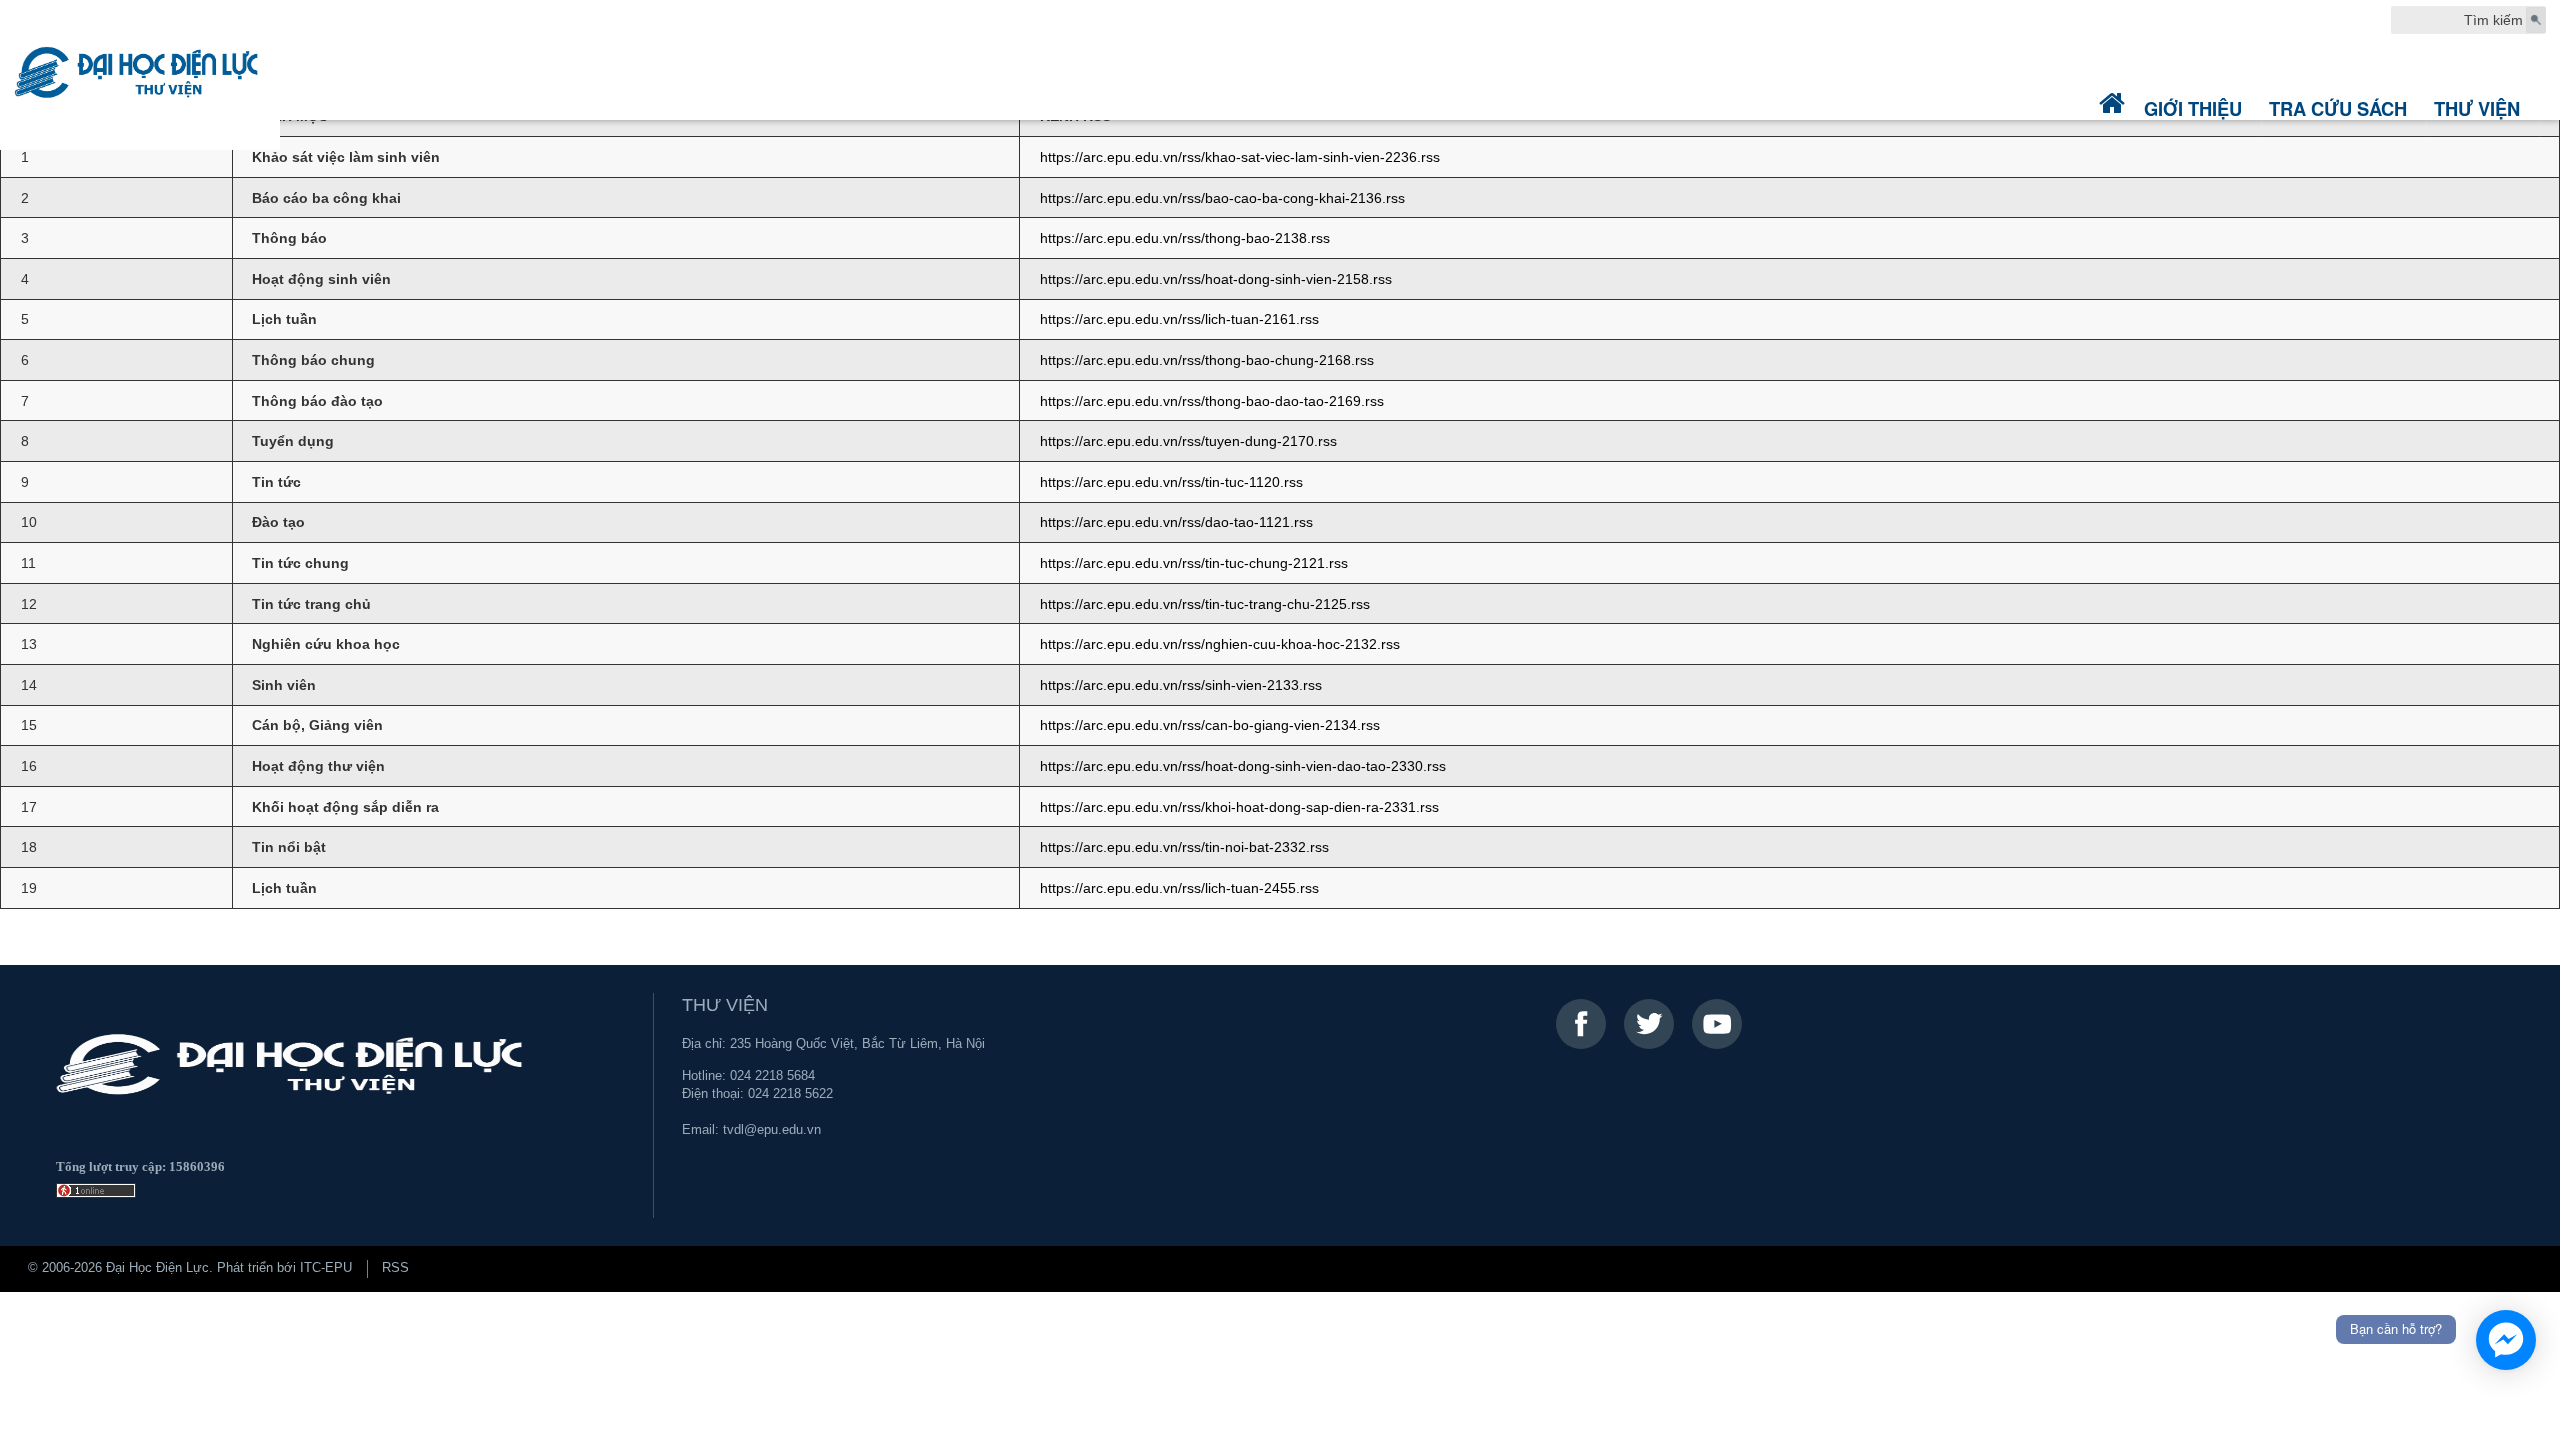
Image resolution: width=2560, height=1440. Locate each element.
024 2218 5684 (772, 1076)
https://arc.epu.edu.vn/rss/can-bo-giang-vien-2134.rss (1210, 725)
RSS (395, 1268)
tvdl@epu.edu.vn (772, 1130)
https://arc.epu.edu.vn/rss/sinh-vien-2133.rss (1181, 685)
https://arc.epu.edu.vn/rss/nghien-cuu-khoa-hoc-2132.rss (1220, 644)
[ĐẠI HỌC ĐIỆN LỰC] (140, 75)
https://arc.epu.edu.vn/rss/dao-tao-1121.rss (1176, 522)
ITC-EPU (326, 1268)
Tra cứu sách (2338, 108)
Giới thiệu (2193, 108)
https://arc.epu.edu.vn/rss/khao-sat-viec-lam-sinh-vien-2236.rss (1240, 157)
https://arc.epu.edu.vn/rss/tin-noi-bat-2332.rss (1184, 847)
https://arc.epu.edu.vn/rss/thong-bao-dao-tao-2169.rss (1212, 401)
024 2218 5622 (790, 1094)
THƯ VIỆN (725, 1005)
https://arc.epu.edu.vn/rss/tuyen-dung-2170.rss (1188, 441)
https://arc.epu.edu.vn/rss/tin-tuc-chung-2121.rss (1194, 563)
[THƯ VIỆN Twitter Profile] (1649, 1024)
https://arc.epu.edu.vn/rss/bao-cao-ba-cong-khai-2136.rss (1222, 198)
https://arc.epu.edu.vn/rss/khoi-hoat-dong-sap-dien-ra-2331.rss (1239, 807)
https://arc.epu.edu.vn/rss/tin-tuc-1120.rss (1171, 482)
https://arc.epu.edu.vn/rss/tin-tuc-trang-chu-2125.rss (1205, 604)
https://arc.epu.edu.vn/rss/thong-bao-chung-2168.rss (1207, 360)
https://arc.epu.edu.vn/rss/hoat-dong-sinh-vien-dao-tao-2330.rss (1243, 766)
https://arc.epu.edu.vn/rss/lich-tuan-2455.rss (1179, 888)
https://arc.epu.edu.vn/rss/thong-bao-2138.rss (1185, 238)
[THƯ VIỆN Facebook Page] (1581, 1024)
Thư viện (2477, 108)
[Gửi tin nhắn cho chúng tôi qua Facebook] (2506, 1340)
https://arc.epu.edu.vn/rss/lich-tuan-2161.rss (1179, 319)
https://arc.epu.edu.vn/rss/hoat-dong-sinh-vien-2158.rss (1216, 279)
